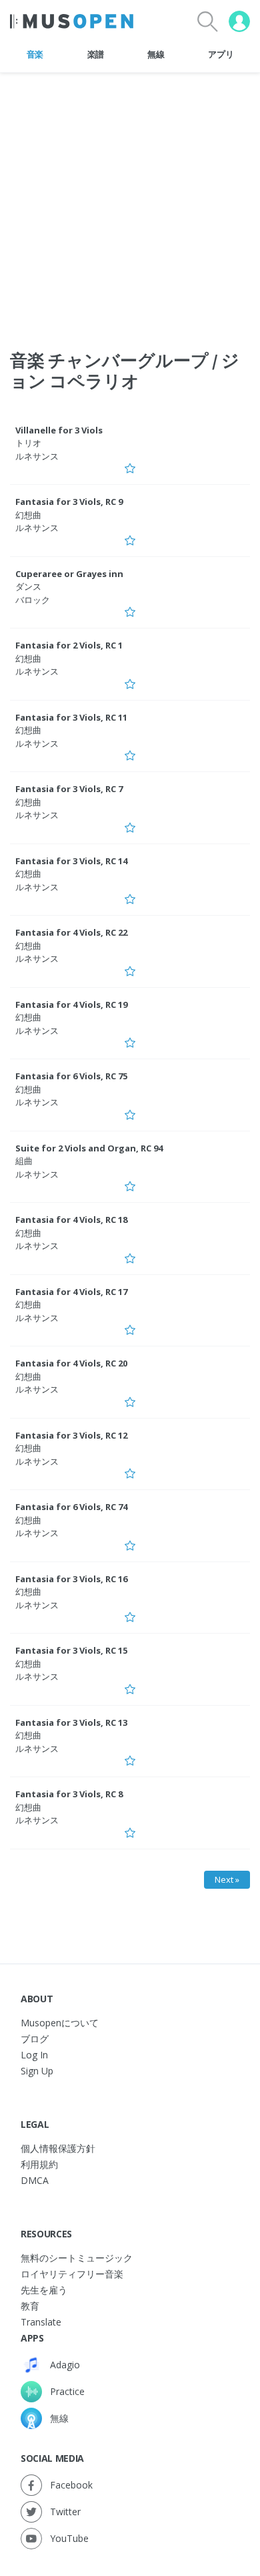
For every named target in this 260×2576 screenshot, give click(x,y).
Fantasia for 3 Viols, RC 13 (71, 1722)
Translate (41, 2322)
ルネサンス (37, 456)
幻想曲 (28, 515)
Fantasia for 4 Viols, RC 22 (71, 932)
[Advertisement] (130, 203)
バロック (33, 600)
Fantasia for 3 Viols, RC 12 (71, 1435)
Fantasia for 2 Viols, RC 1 (69, 645)
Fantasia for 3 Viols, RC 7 (69, 789)
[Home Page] (72, 21)
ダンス (28, 586)
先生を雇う (44, 2290)
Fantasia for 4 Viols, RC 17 (71, 1292)
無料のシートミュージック (77, 2258)
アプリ (221, 54)
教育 (30, 2306)
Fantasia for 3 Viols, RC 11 (71, 717)
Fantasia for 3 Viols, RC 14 (71, 861)
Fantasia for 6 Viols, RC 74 (71, 1507)
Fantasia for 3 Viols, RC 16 (71, 1579)
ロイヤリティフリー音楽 (72, 2274)
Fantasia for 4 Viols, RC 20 (71, 1363)
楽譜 (96, 54)
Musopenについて (60, 2023)
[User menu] (239, 21)
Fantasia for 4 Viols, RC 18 (71, 1220)
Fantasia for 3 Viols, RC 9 (69, 502)
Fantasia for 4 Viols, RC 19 (71, 1004)
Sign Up (37, 2071)
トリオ (28, 443)
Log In (34, 2055)
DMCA (35, 2180)
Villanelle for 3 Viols (59, 430)
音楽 (35, 54)
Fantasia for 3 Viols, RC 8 (69, 1794)
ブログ (35, 2039)
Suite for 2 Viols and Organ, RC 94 (89, 1148)
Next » (227, 1879)
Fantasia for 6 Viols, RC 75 (71, 1076)
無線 (156, 54)
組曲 (24, 1161)
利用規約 (39, 2164)
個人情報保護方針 (58, 2148)
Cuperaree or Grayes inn (69, 574)
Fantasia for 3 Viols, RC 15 (71, 1650)
